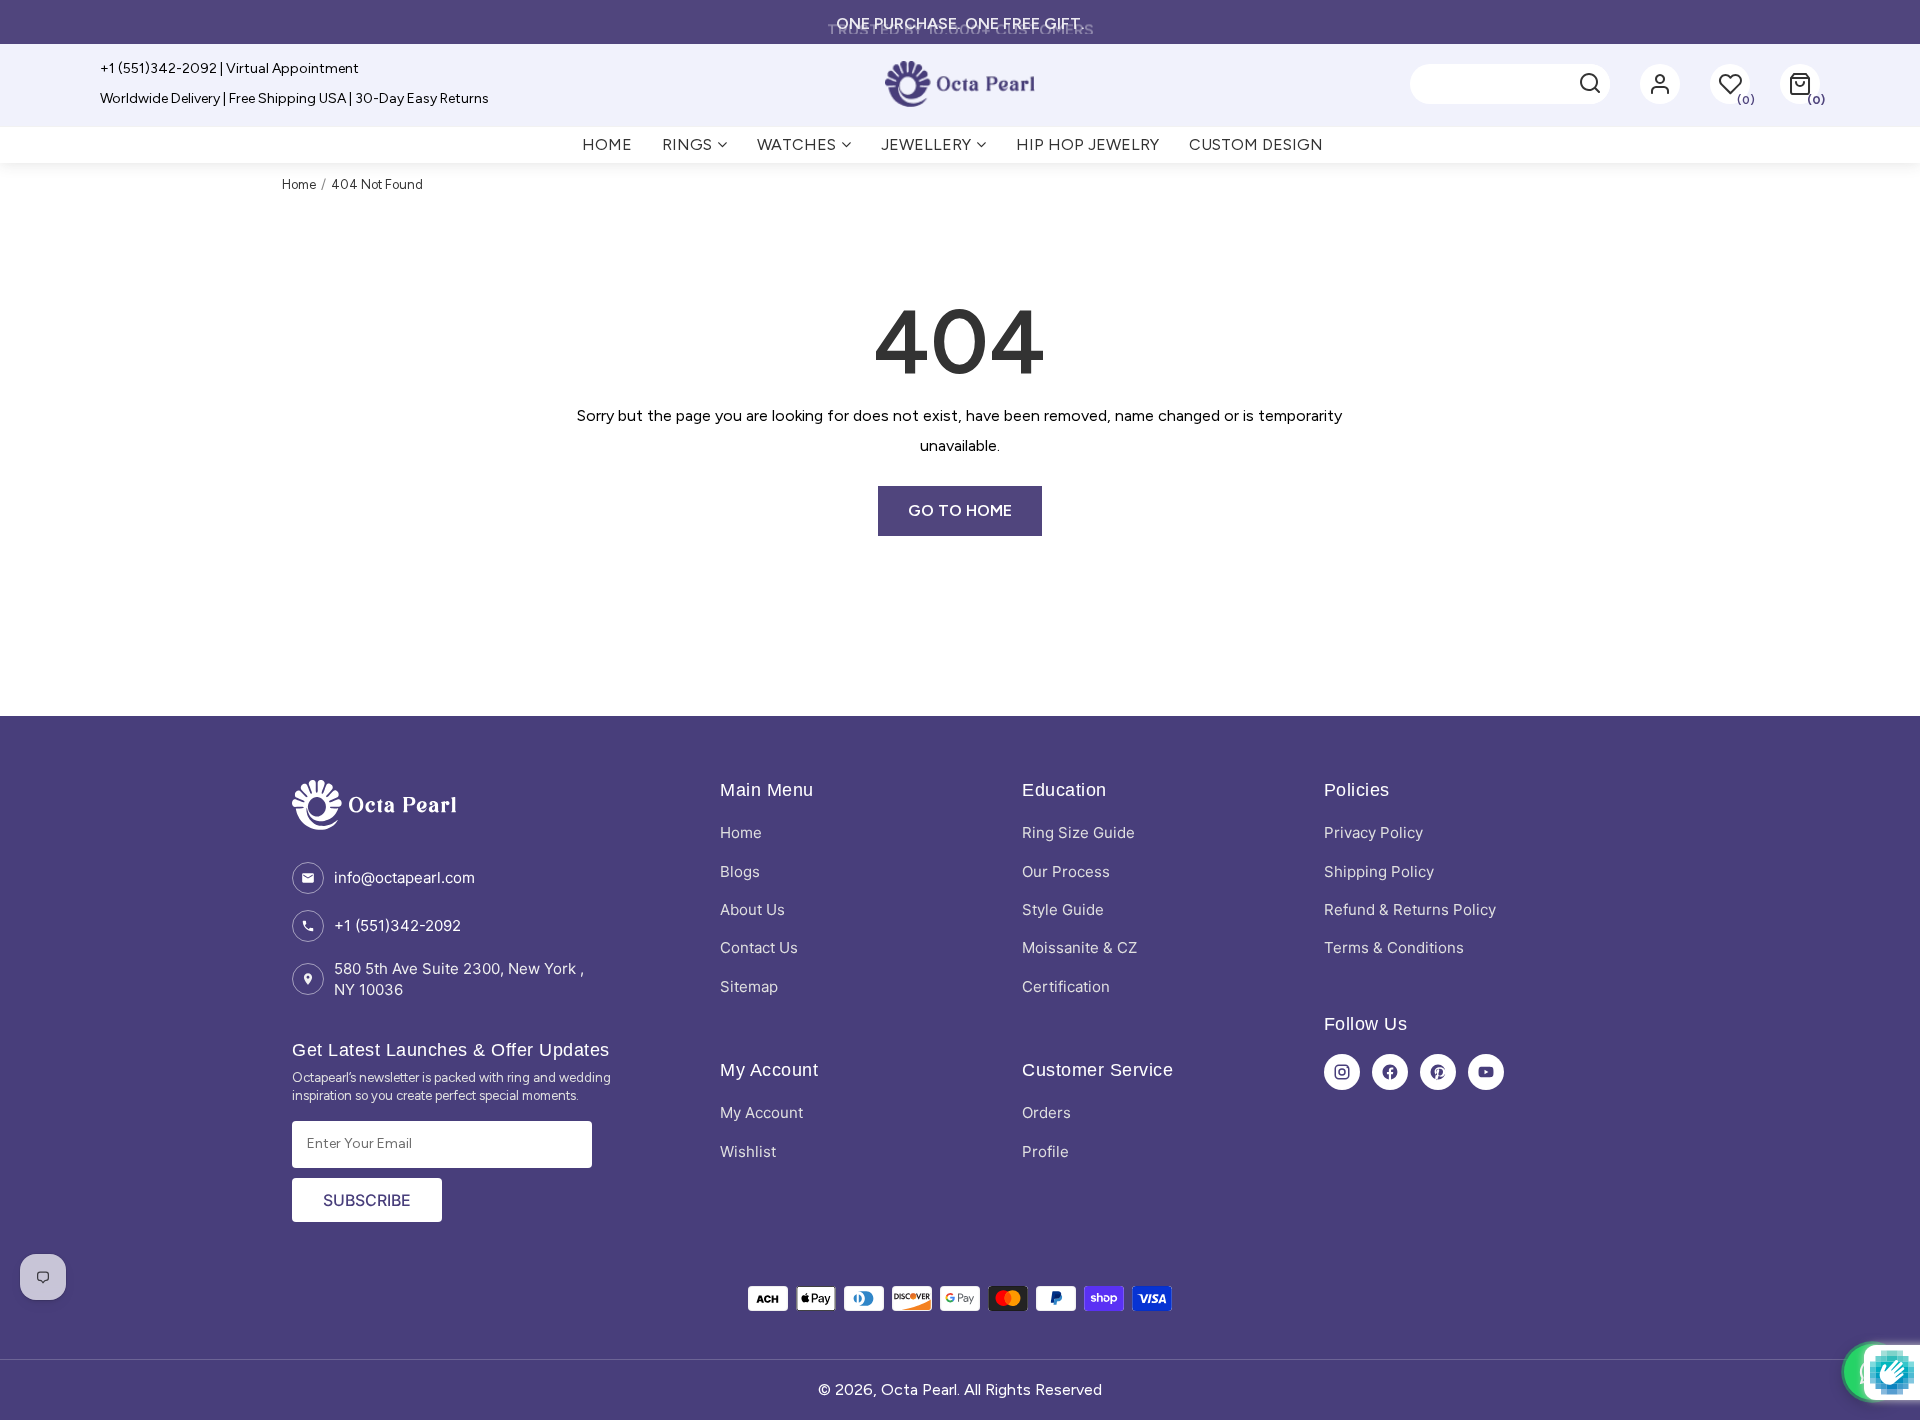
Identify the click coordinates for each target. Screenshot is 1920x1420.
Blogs (740, 871)
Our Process (1066, 871)
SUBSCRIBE (367, 1200)
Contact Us (759, 947)
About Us (752, 909)
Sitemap (749, 986)
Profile (1045, 1151)
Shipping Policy (1379, 871)
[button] (1800, 84)
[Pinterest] (1438, 1072)
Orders (1046, 1112)
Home (299, 184)
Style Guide (1063, 909)
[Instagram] (1342, 1072)
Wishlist (748, 1151)
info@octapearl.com (404, 877)
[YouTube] (1486, 1072)
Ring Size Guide (1078, 832)
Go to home (960, 510)
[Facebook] (1390, 1072)
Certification (1066, 986)
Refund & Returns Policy (1410, 909)
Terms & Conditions (1394, 947)
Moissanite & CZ (1079, 947)
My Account (761, 1112)
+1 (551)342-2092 (397, 925)
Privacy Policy (1373, 832)
